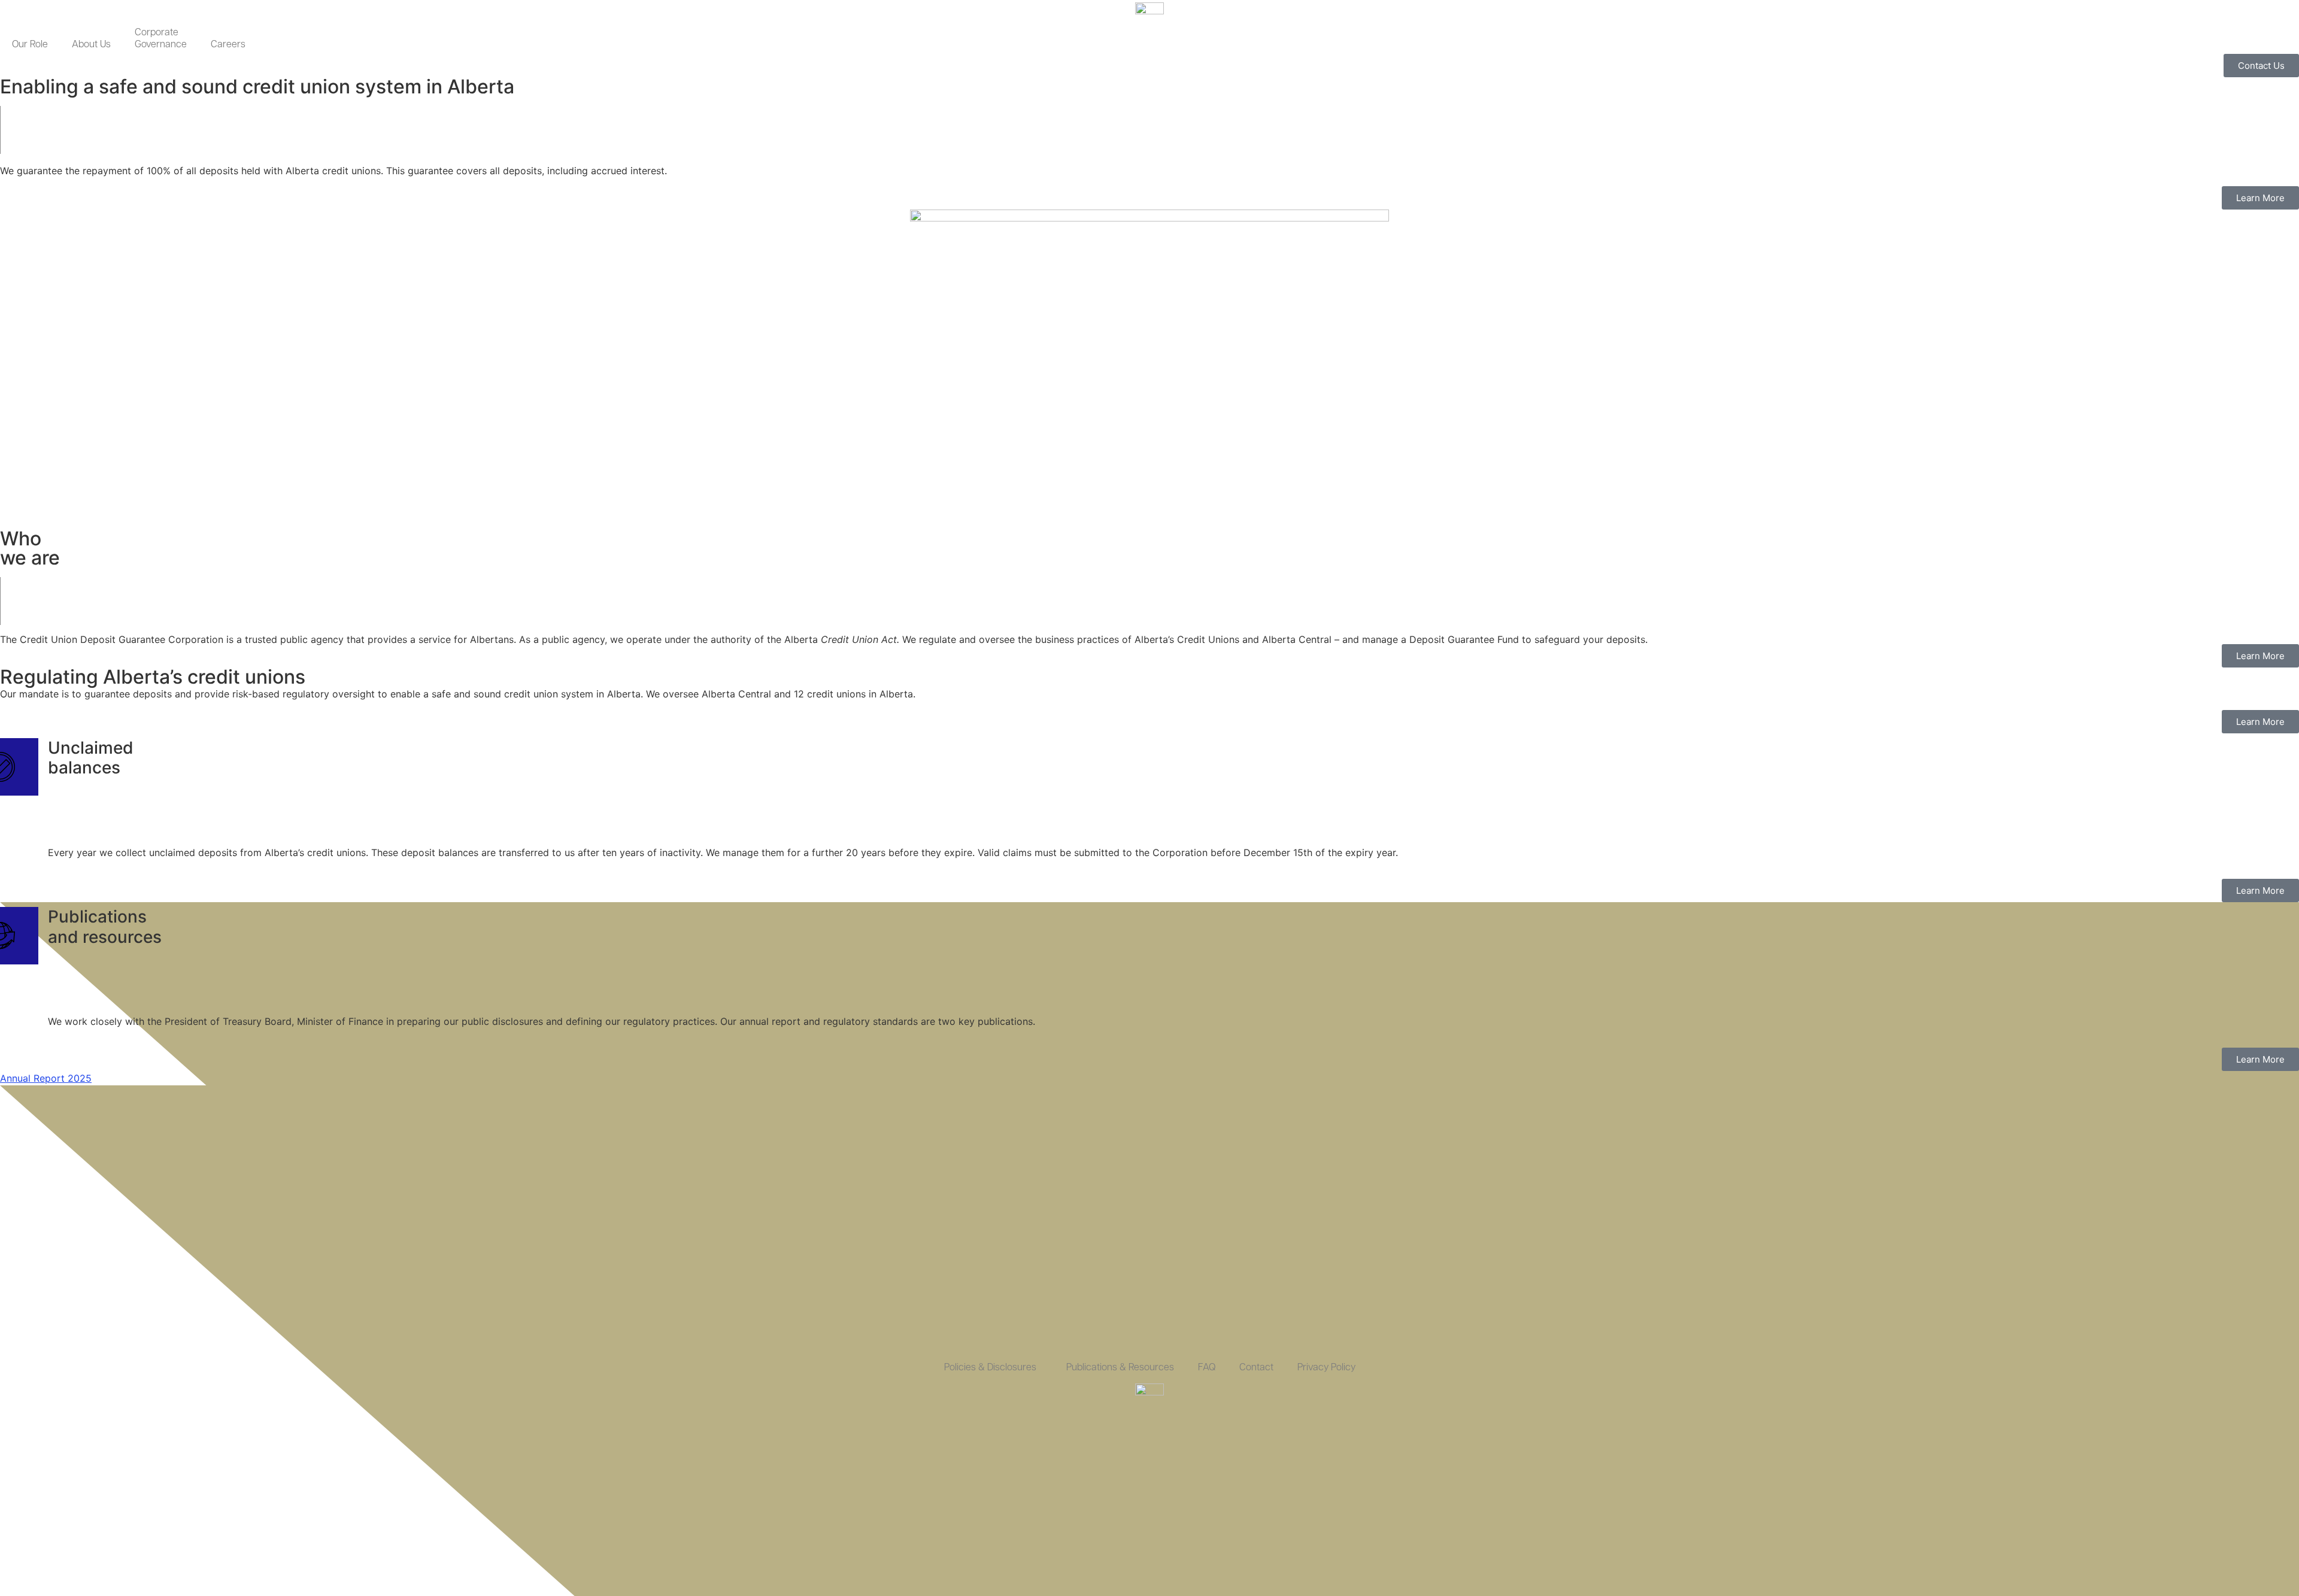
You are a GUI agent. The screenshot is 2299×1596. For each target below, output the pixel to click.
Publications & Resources (1120, 1368)
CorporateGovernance (161, 39)
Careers (228, 45)
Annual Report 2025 (46, 1078)
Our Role (30, 45)
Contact (1256, 1368)
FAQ (1207, 1368)
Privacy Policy (1326, 1368)
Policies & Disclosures (990, 1368)
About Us (91, 45)
